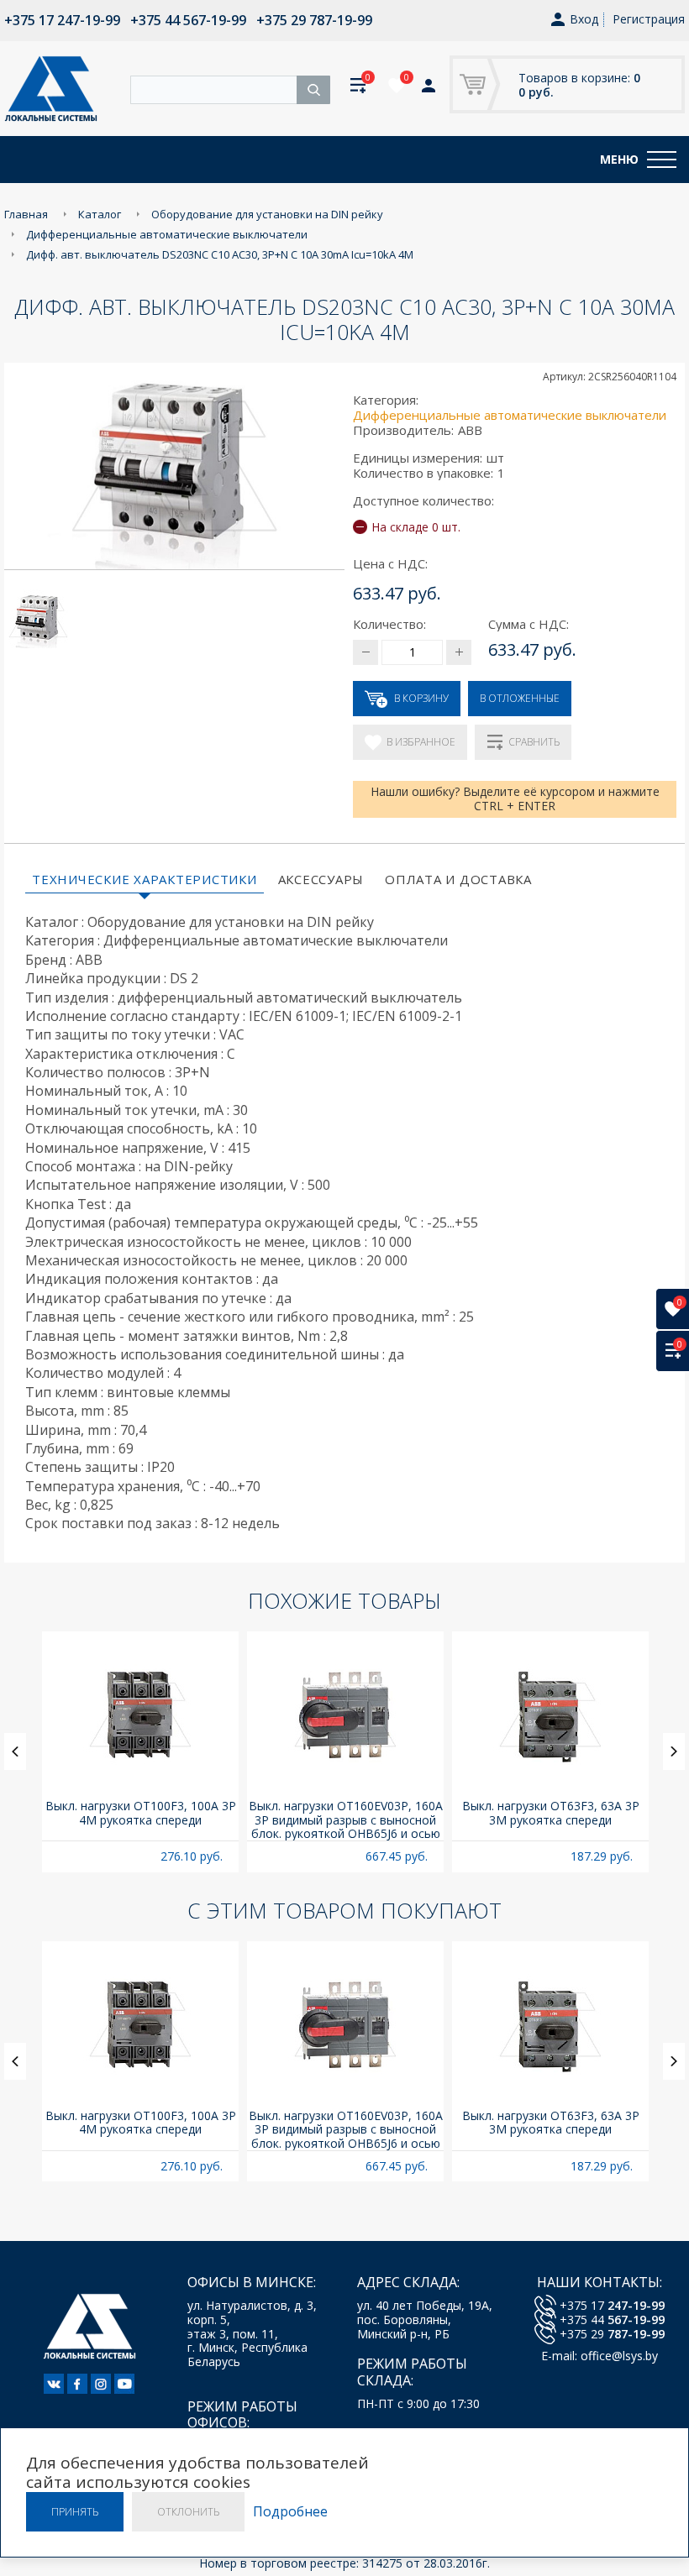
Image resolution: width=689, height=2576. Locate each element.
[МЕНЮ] (662, 160)
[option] (140, 1752)
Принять (75, 2512)
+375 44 (612, 2319)
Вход (584, 20)
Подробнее (290, 2512)
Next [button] (674, 1751)
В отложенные (520, 698)
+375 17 (612, 2305)
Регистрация (649, 19)
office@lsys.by (619, 2356)
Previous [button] (15, 1751)
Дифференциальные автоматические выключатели (510, 415)
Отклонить (188, 2512)
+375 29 (612, 2334)
